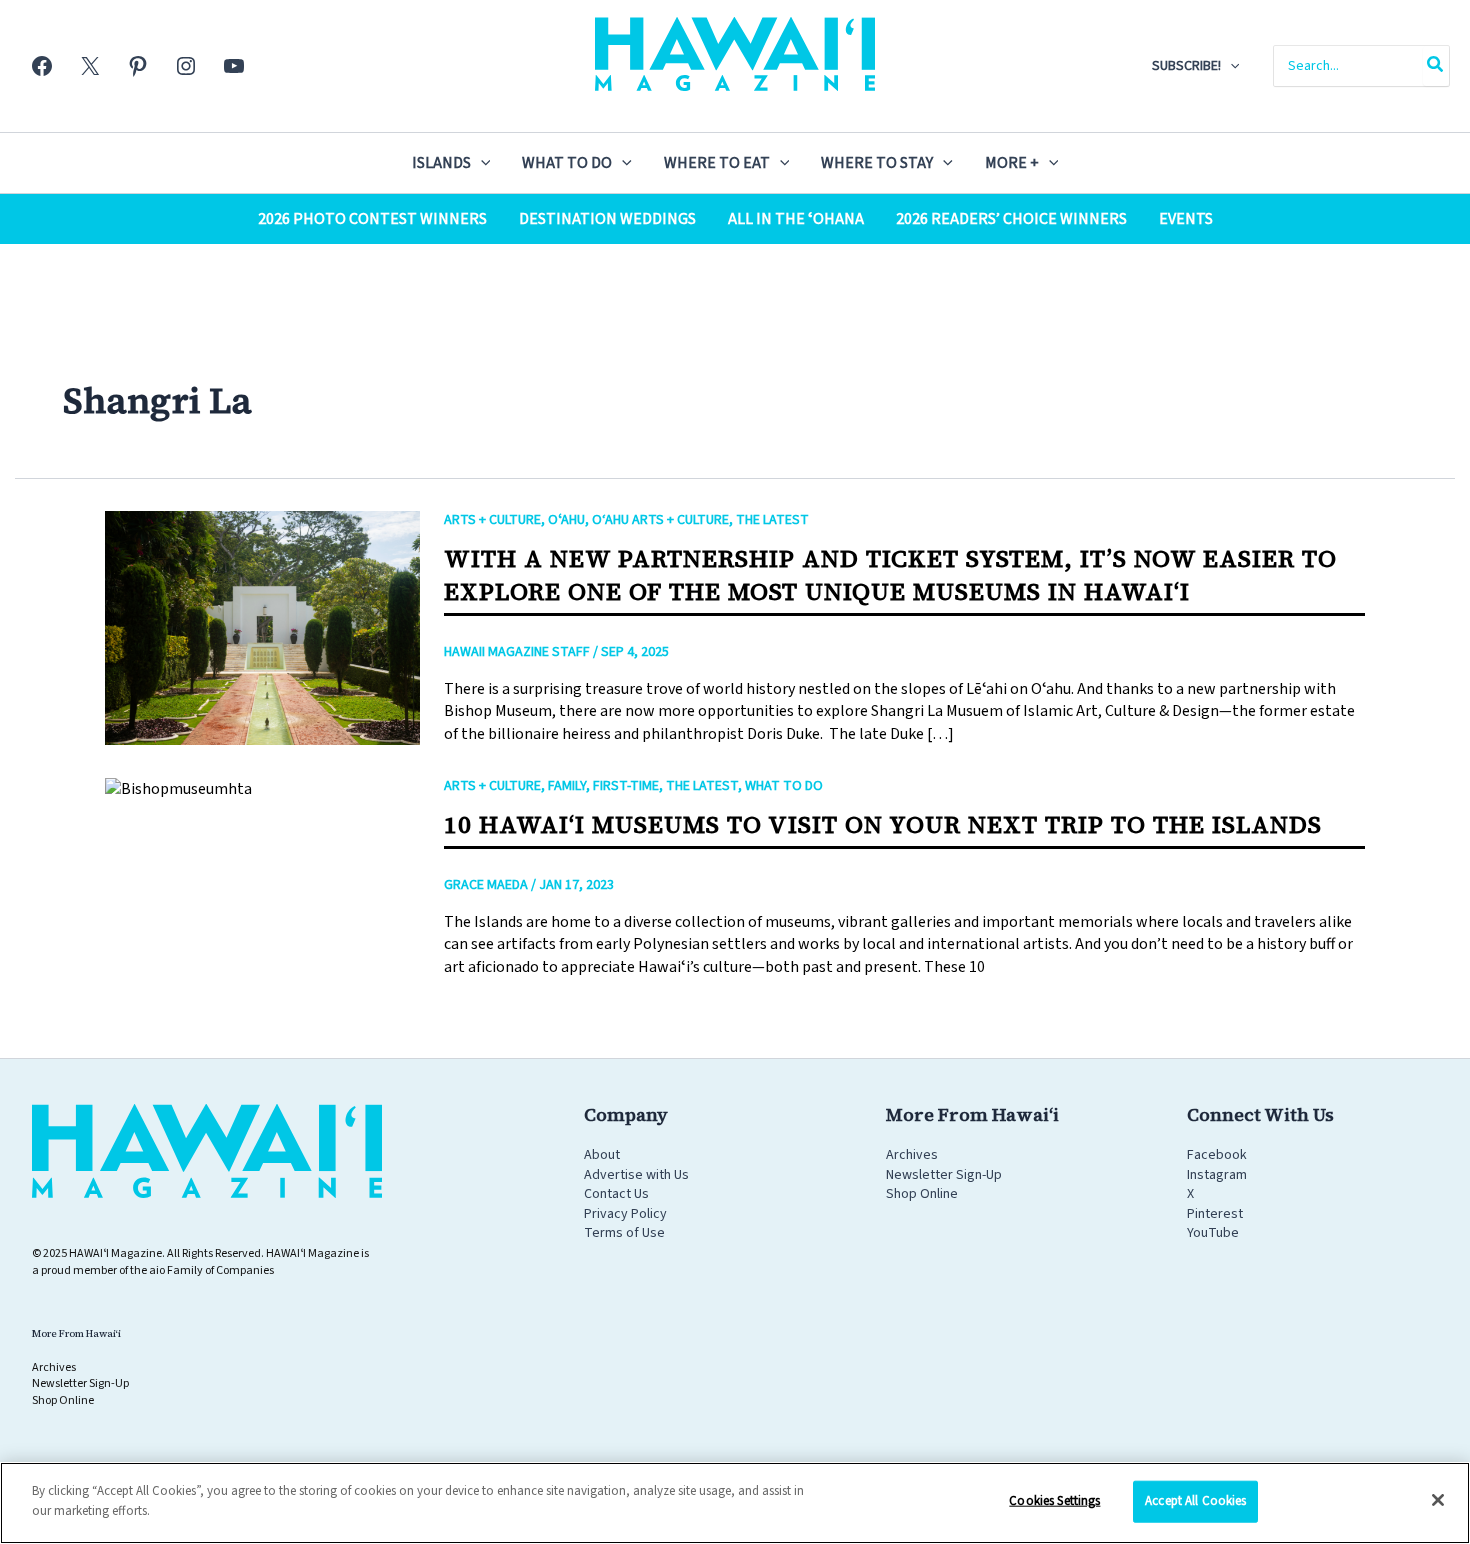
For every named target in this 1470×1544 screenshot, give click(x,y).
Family (567, 786)
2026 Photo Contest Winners (372, 219)
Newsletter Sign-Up (944, 1175)
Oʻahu (566, 520)
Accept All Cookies (1195, 1501)
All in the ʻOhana (796, 219)
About (602, 1155)
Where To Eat (717, 163)
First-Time (626, 786)
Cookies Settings (1054, 1501)
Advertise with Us (636, 1175)
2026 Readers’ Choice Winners (1011, 219)
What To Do (567, 163)
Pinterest (1215, 1214)
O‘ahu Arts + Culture (660, 520)
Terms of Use (624, 1233)
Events (1186, 219)
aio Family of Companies (211, 1270)
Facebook (1217, 1155)
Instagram (1217, 1175)
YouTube (1213, 1233)
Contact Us (616, 1194)
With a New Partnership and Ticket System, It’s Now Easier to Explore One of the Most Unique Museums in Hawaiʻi (890, 575)
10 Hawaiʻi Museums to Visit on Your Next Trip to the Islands (883, 824)
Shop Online (922, 1194)
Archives (912, 1155)
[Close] (1438, 1500)
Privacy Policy (625, 1214)
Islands (441, 163)
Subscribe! (1186, 66)
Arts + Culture (492, 520)
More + (1012, 163)
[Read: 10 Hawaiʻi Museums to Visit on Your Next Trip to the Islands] (178, 788)
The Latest (772, 520)
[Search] (1436, 66)
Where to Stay (877, 163)
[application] (1230, 66)
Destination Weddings (607, 219)
